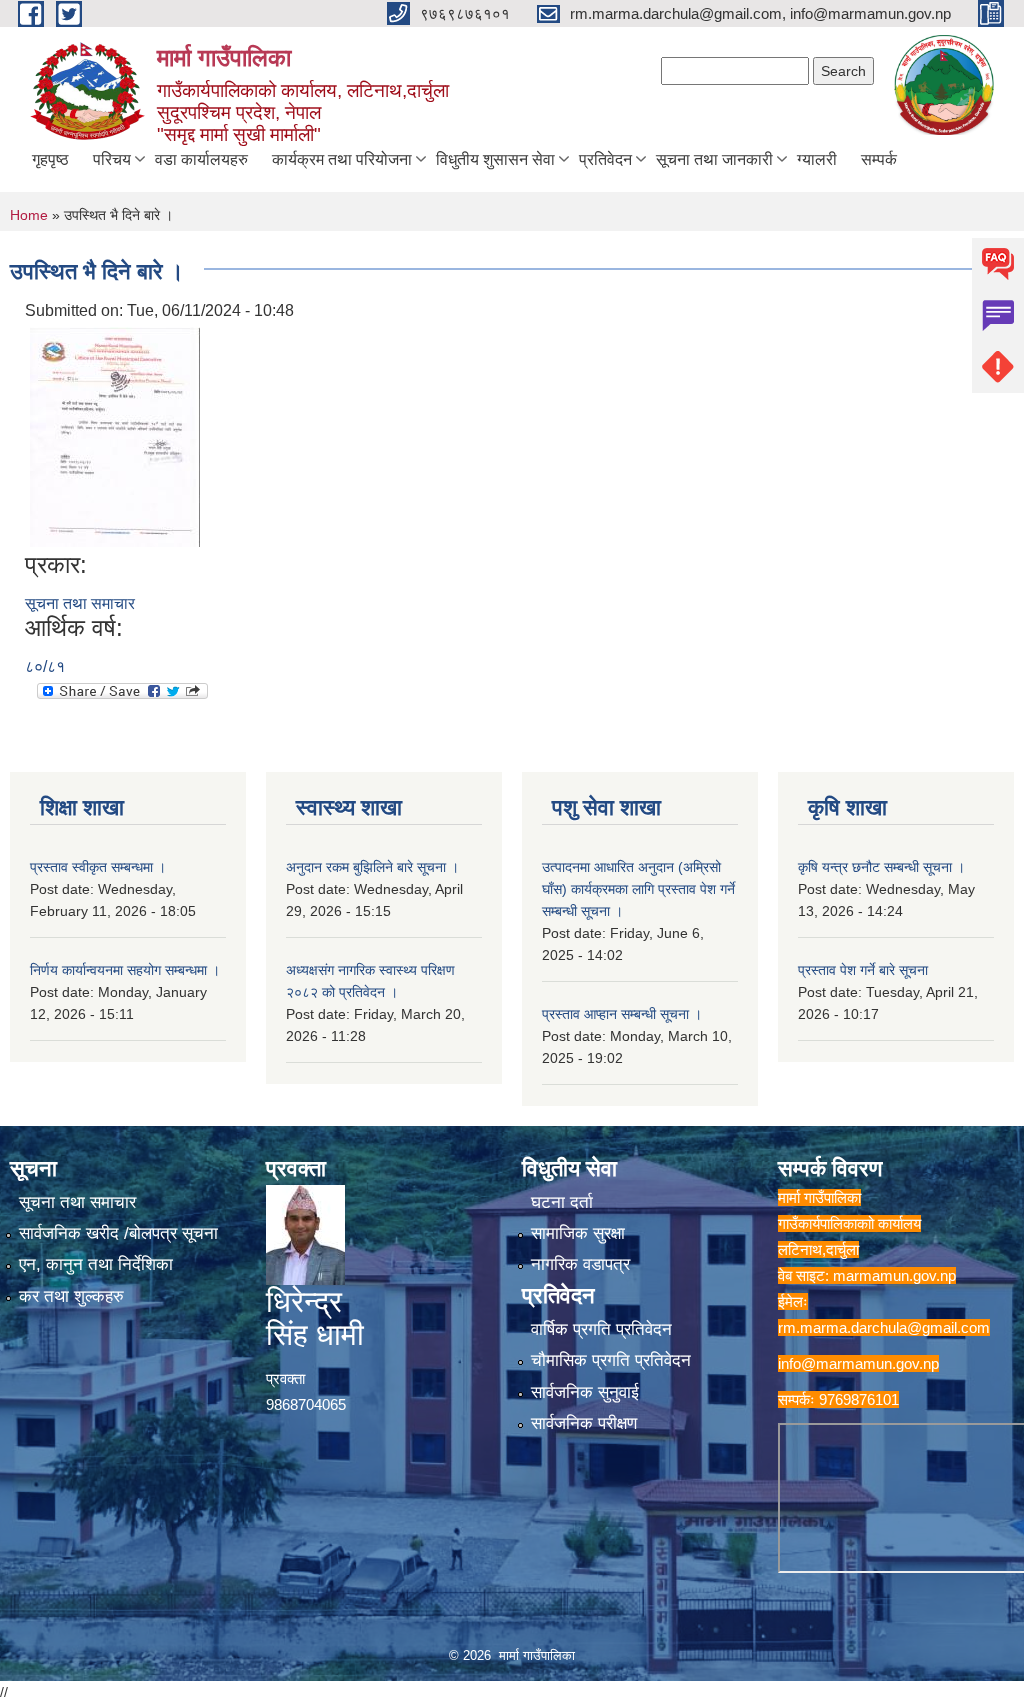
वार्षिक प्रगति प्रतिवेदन (601, 1329)
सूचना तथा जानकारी (714, 159)
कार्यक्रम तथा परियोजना (342, 159)
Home (29, 215)
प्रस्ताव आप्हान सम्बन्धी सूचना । (622, 1014)
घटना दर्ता (562, 1202)
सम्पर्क (879, 159)
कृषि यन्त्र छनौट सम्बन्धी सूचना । (881, 867)
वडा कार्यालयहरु (201, 159)
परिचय (112, 159)
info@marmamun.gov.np (858, 1363)
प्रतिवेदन (605, 159)
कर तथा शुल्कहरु (71, 1296)
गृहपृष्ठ (50, 159)
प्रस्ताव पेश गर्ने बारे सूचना (863, 970)
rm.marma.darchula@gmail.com (884, 1327)
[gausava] (115, 435)
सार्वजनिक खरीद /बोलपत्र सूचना (118, 1233)
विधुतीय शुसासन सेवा (495, 159)
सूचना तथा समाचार (80, 603)
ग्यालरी (817, 159)
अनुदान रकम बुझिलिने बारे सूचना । (372, 867)
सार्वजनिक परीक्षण (584, 1423)
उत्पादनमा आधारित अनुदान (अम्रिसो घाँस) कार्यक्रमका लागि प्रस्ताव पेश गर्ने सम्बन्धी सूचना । (638, 889)
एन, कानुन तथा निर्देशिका (96, 1264)
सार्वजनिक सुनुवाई (585, 1392)
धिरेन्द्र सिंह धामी (315, 1318)
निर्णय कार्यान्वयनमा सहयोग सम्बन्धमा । (125, 970)
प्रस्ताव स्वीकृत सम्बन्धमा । (98, 867)
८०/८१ (45, 666)
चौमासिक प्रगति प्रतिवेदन (611, 1360)
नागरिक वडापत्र (580, 1264)
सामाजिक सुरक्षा (578, 1233)
